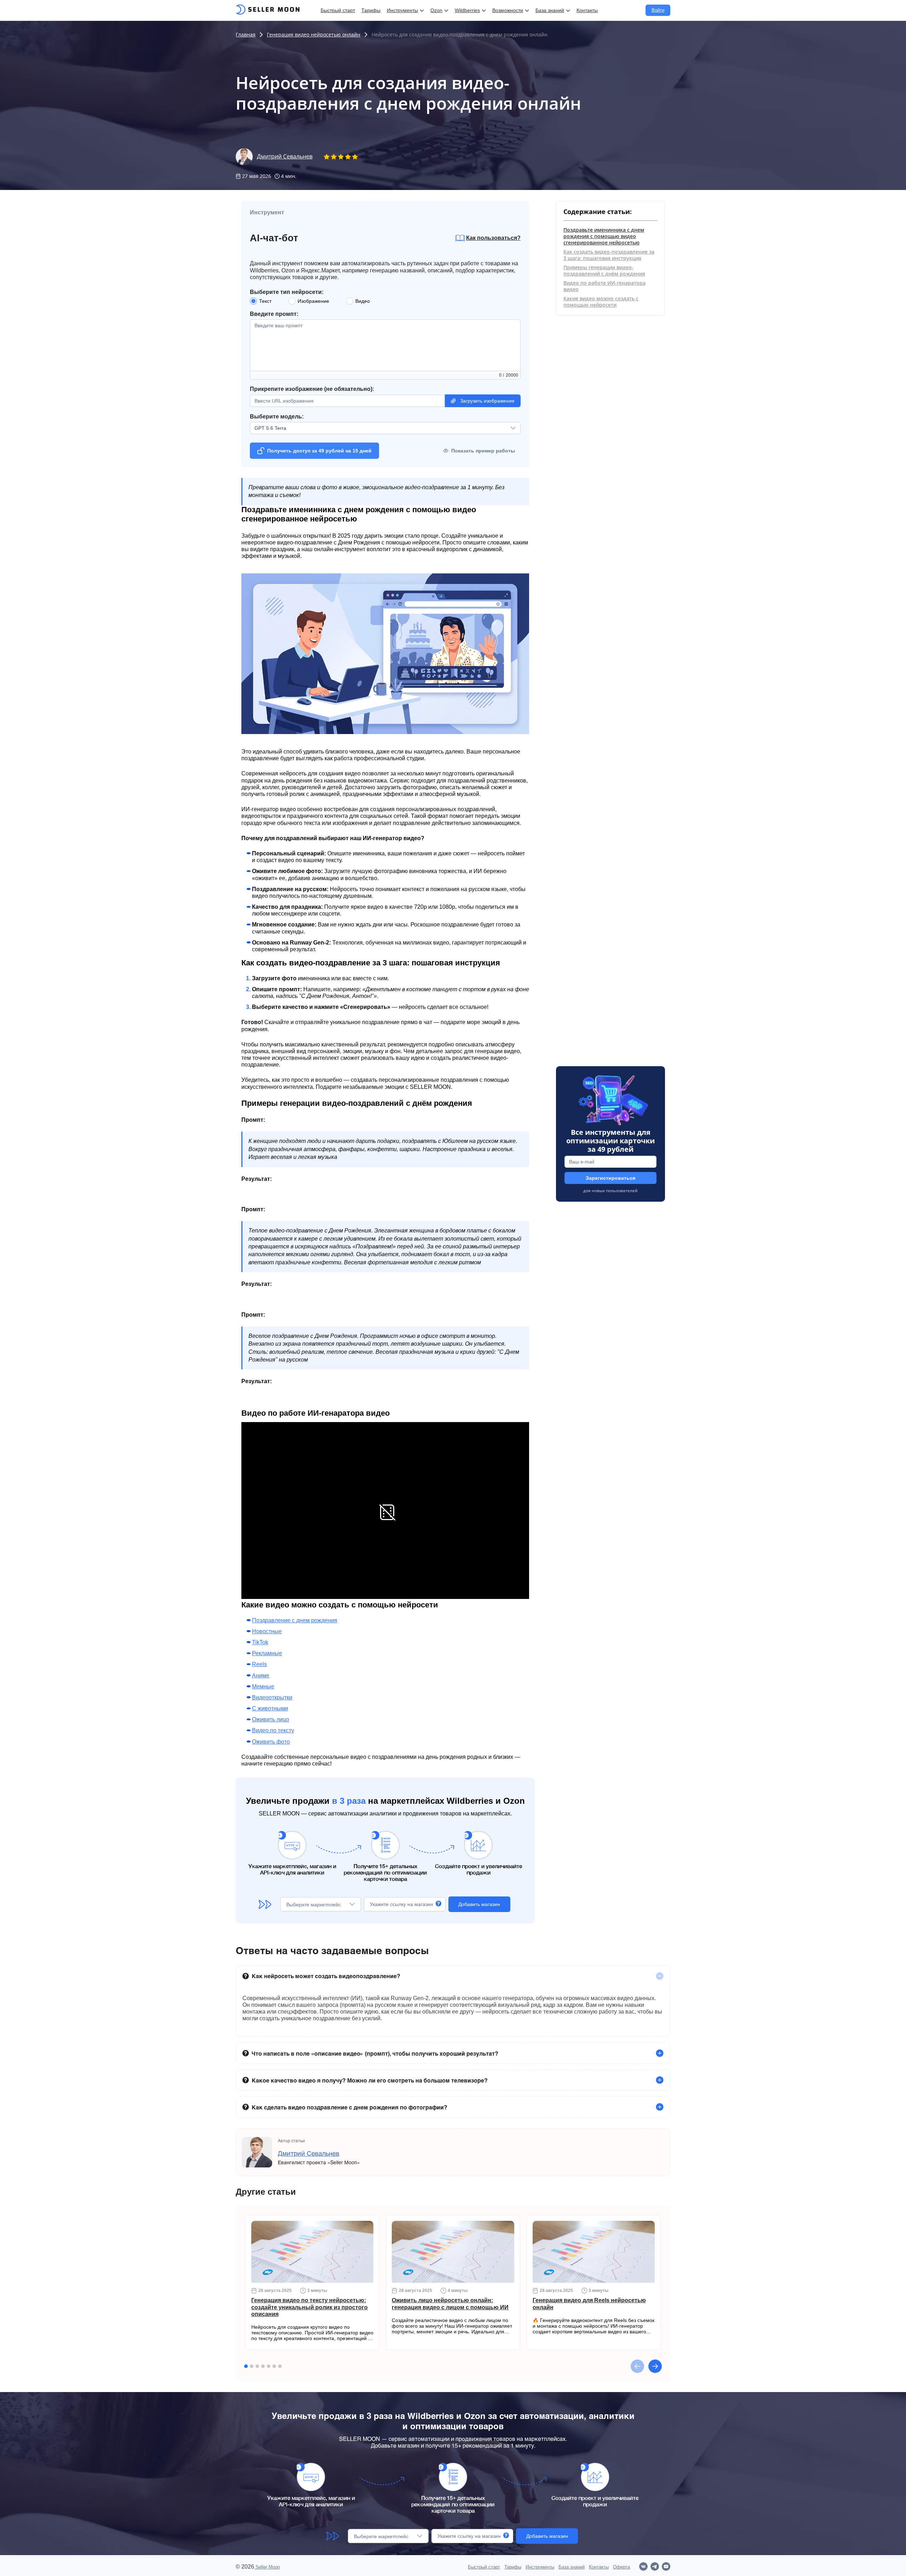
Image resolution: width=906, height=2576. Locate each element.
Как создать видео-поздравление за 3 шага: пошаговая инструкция (609, 255)
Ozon (436, 10)
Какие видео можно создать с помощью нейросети (601, 302)
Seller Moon (267, 2567)
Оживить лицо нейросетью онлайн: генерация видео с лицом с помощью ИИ (450, 2304)
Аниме (261, 1676)
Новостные (267, 1631)
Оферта (621, 2567)
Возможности (508, 10)
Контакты (587, 10)
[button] (453, 1976)
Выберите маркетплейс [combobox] (314, 1905)
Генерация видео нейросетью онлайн (314, 34)
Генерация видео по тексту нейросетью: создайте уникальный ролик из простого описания (309, 2307)
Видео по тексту (273, 1730)
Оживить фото (271, 1742)
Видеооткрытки (272, 1697)
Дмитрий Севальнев (285, 157)
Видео (363, 301)
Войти (658, 10)
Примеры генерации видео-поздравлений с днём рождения (604, 270)
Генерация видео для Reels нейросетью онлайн (589, 2304)
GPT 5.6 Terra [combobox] (270, 428)
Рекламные (267, 1653)
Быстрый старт (338, 10)
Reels (259, 1664)
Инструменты (402, 10)
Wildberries (467, 10)
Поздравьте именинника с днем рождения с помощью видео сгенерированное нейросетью (604, 236)
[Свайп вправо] (655, 2366)
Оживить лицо (271, 1719)
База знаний (550, 10)
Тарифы (371, 10)
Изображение (313, 301)
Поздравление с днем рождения (295, 1620)
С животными (270, 1708)
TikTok (260, 1642)
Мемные (263, 1686)
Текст (265, 301)
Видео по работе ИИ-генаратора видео (604, 286)
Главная (246, 34)
